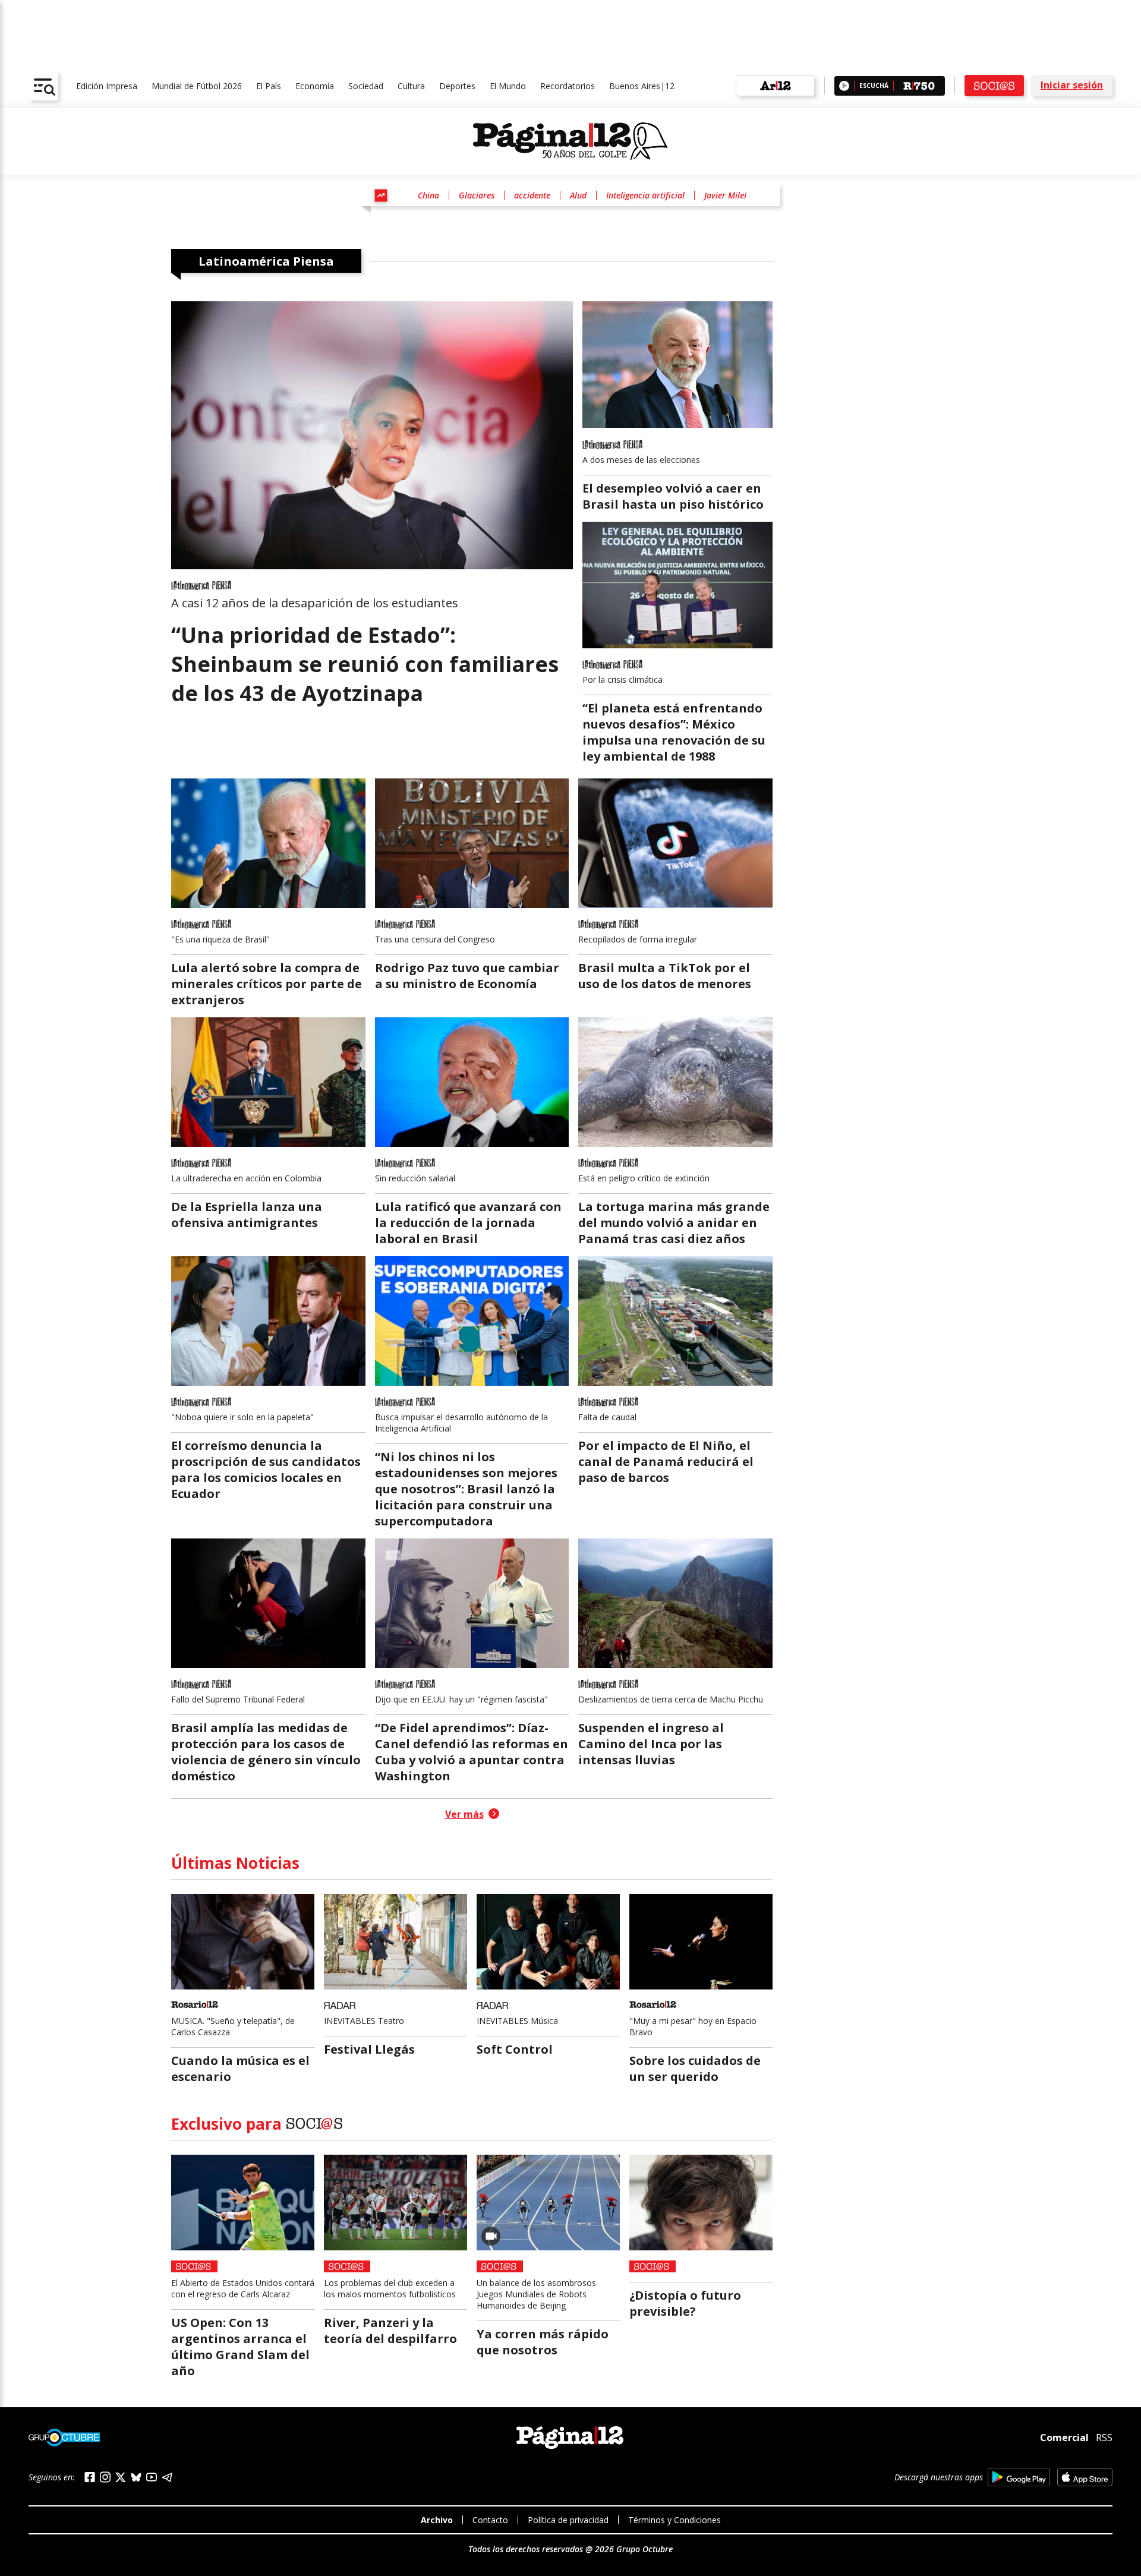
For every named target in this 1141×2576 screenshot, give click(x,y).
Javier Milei (725, 195)
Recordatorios (568, 86)
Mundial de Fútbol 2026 (197, 86)
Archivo (437, 2520)
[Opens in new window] (1019, 2477)
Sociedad (366, 86)
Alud (578, 195)
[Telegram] (167, 2477)
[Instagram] (105, 2477)
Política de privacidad (568, 2520)
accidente (532, 195)
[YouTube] (152, 2477)
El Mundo (508, 86)
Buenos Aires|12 (642, 86)
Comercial (1064, 2438)
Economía (315, 86)
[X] (121, 2477)
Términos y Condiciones (674, 2520)
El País (269, 86)
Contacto (490, 2520)
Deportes (457, 86)
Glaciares (477, 195)
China (428, 195)
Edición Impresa (107, 86)
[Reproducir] (844, 86)
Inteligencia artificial (645, 195)
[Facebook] (90, 2477)
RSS (1104, 2438)
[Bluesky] (136, 2477)
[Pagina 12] (570, 141)
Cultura (411, 86)
